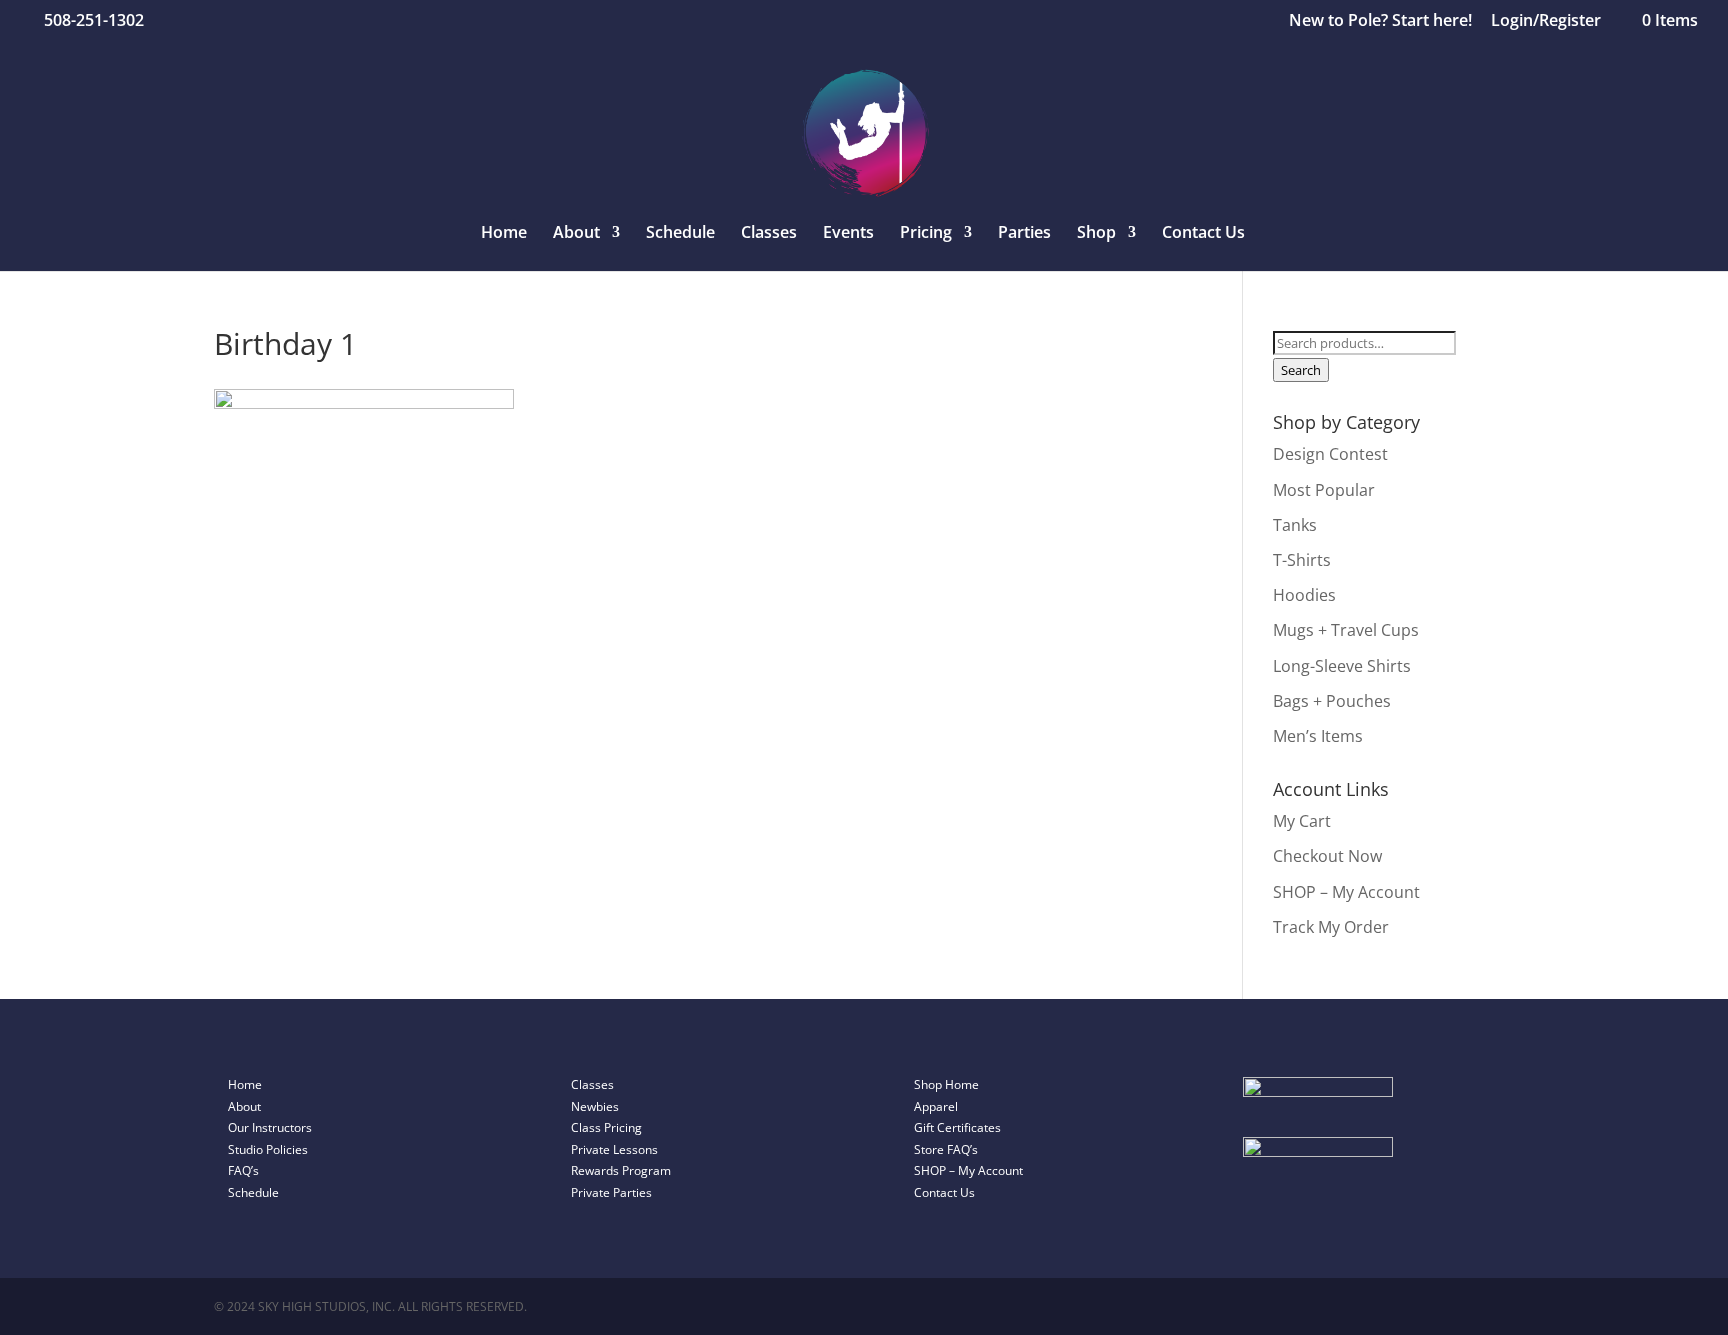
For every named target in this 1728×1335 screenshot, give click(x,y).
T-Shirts (1302, 560)
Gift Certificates (957, 1127)
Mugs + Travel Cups (1346, 630)
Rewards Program (621, 1170)
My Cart (1302, 821)
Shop (1096, 234)
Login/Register (1546, 21)
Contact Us (1203, 234)
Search (1301, 370)
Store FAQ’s (946, 1149)
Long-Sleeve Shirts (1342, 666)
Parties (1024, 234)
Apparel (936, 1106)
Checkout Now (1327, 856)
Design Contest (1330, 454)
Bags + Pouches (1332, 701)
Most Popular (1324, 490)
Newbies (595, 1106)
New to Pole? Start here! (1380, 21)
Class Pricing (606, 1127)
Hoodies (1304, 595)
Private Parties (611, 1192)
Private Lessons (614, 1149)
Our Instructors (270, 1127)
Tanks (1295, 525)
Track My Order (1331, 927)
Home (504, 234)
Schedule (680, 234)
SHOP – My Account (1346, 892)
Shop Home (946, 1084)
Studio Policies (268, 1149)
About (244, 1106)
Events (848, 234)
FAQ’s (243, 1170)
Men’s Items (1318, 736)
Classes (769, 234)
